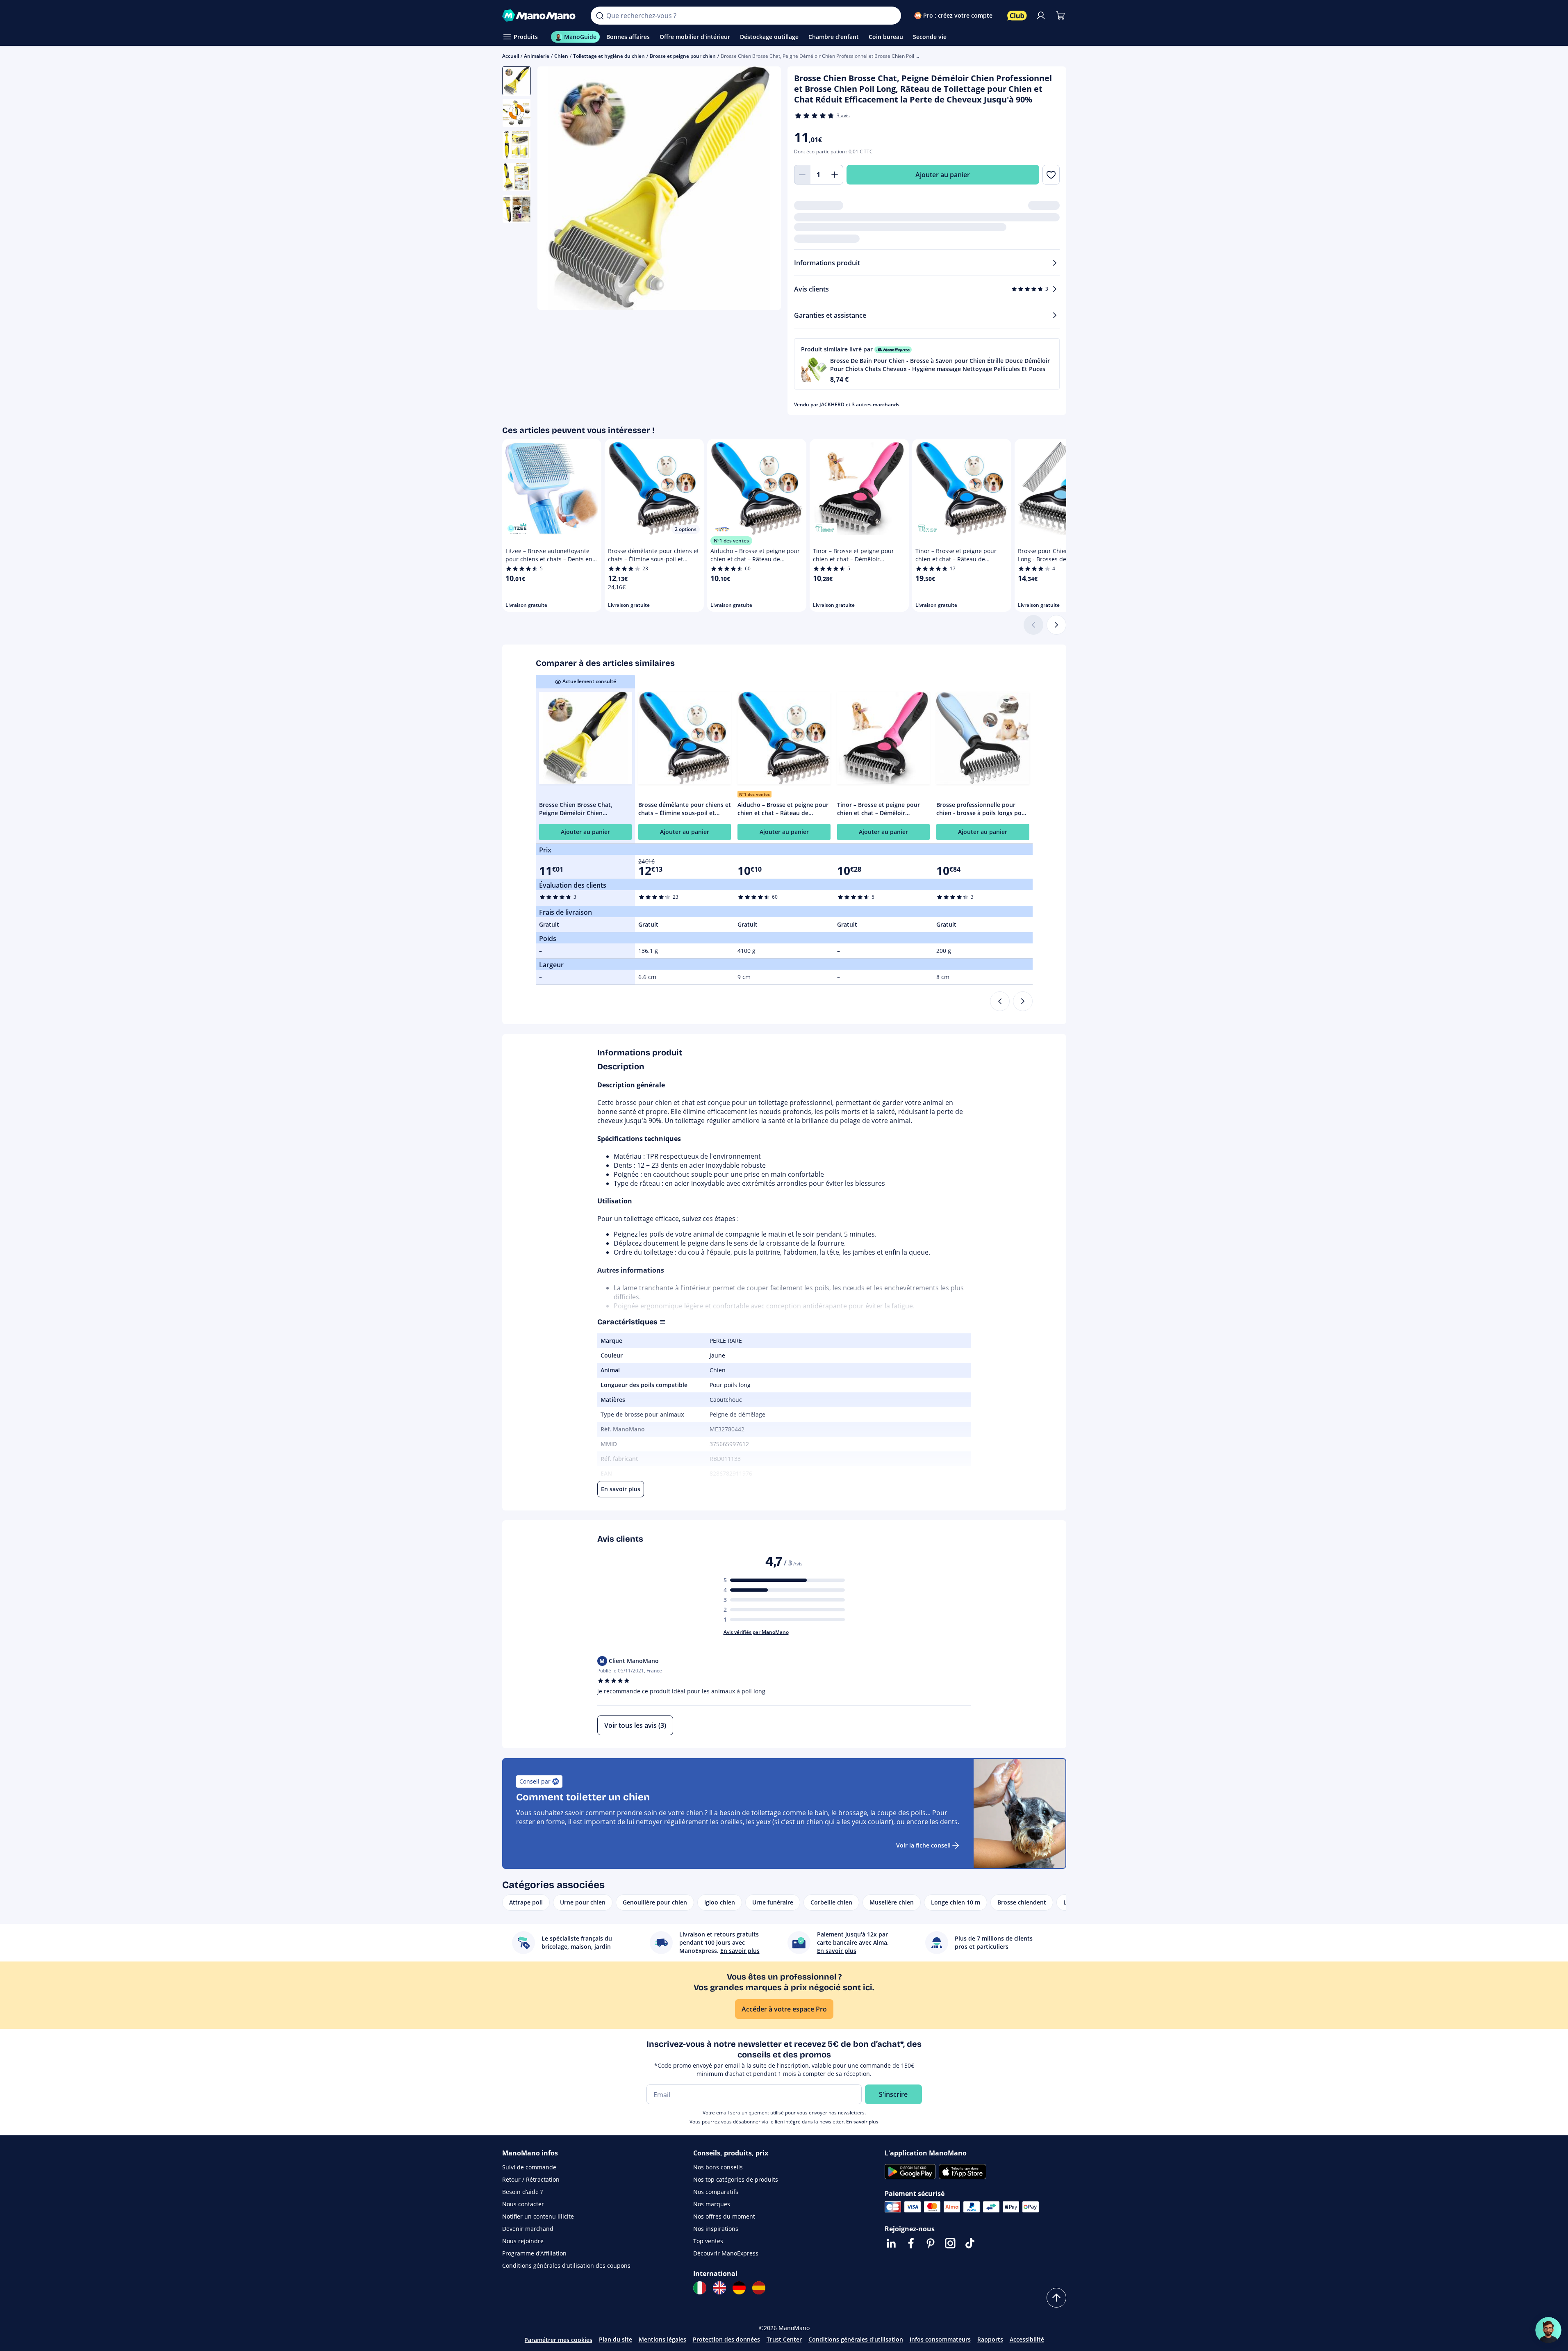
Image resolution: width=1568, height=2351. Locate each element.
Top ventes (708, 2241)
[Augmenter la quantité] (835, 175)
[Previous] (1000, 1001)
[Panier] (1061, 16)
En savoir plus (862, 2122)
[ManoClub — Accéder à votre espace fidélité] (1017, 16)
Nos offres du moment (724, 2216)
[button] (927, 364)
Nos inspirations (716, 2229)
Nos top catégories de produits (736, 2179)
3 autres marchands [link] (876, 404)
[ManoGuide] (1548, 2330)
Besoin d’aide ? (522, 2192)
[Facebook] (911, 2243)
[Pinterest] (931, 2243)
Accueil (511, 56)
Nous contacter (523, 2204)
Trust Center (784, 2339)
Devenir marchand (528, 2229)
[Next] (1023, 1001)
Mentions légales (662, 2339)
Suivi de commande (529, 2167)
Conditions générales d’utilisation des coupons (566, 2266)
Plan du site (616, 2339)
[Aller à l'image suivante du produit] (765, 189)
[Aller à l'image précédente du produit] (554, 189)
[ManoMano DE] (739, 2288)
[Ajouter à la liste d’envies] (1051, 175)
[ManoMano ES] (759, 2288)
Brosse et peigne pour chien (683, 56)
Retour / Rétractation (531, 2179)
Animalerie (537, 56)
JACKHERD (832, 404)
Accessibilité (1027, 2339)
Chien (561, 56)
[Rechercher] (600, 16)
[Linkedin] (891, 2243)
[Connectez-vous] (1041, 16)
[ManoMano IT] (700, 2288)
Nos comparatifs (716, 2192)
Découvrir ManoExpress (726, 2253)
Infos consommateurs (940, 2339)
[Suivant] (1056, 625)
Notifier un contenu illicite (538, 2216)
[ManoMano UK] (719, 2288)
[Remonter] (1056, 2298)
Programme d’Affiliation (534, 2253)
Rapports (990, 2339)
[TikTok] (970, 2243)
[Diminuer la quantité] (802, 175)
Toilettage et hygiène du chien (609, 56)
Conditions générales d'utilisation (856, 2339)
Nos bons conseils (718, 2167)
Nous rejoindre (523, 2241)
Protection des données (726, 2339)
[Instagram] (950, 2243)
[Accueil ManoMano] (540, 16)
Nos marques (712, 2204)
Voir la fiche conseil (923, 1845)
